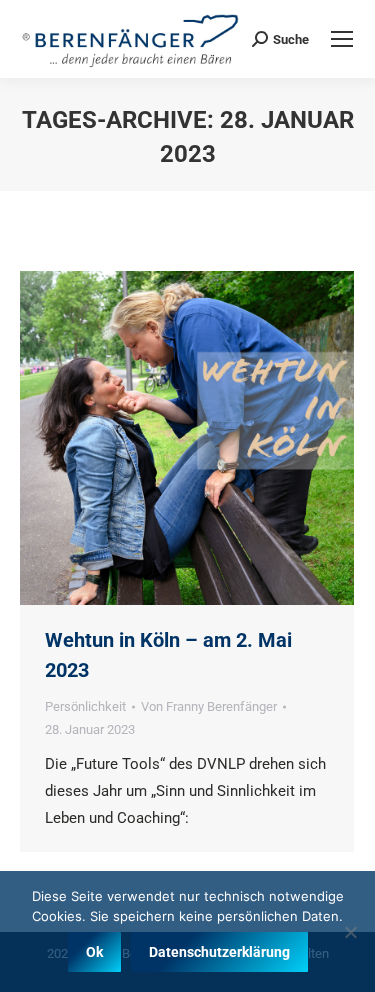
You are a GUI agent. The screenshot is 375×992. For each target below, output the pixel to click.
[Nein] (350, 932)
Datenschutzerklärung (219, 952)
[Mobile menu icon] (342, 39)
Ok (94, 952)
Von (209, 706)
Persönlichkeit (85, 706)
